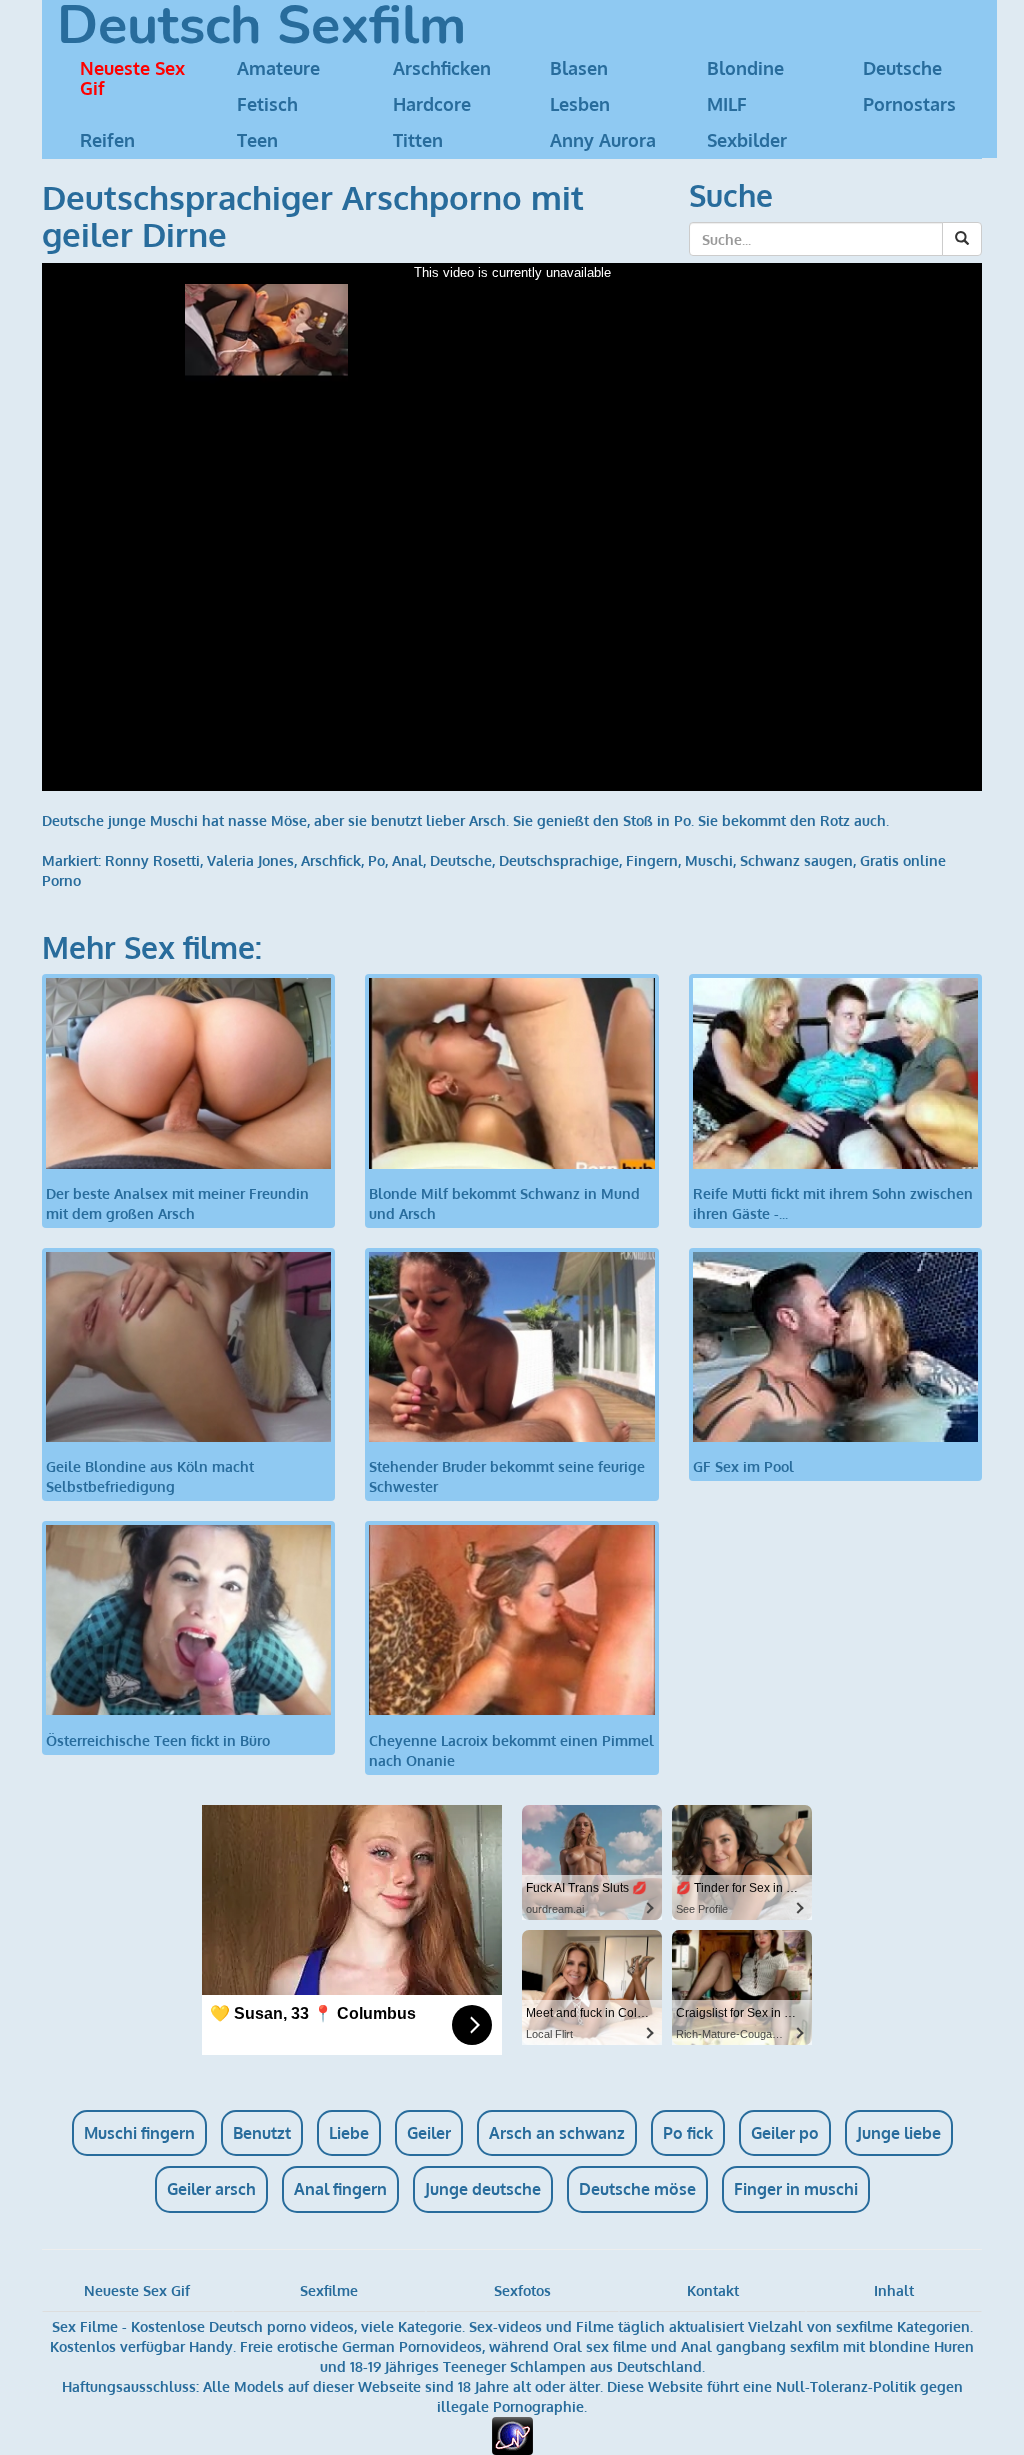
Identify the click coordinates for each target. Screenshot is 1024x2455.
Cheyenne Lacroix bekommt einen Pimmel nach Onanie (511, 1750)
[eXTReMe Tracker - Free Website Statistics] (512, 2434)
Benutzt (262, 2133)
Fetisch (267, 104)
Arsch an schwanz (557, 2133)
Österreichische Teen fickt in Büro (158, 1740)
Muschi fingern (139, 2133)
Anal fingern (340, 2189)
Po (376, 860)
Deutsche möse (637, 2189)
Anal (407, 860)
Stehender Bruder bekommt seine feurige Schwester (507, 1476)
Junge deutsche (483, 2189)
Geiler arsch (211, 2189)
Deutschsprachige (559, 860)
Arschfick (331, 860)
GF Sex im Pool (743, 1466)
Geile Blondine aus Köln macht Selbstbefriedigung (150, 1476)
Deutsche (902, 68)
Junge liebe (899, 2133)
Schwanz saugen (796, 860)
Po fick (688, 2133)
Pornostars (909, 104)
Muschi (709, 860)
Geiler (429, 2133)
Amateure (278, 68)
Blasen (579, 68)
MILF (727, 104)
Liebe (349, 2133)
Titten (418, 140)
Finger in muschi (796, 2189)
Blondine (745, 68)
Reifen (107, 140)
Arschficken (442, 68)
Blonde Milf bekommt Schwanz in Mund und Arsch (504, 1203)
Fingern (652, 860)
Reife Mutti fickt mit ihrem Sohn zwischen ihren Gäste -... (833, 1203)
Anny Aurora (603, 140)
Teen (257, 140)
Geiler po (785, 2133)
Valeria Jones (250, 860)
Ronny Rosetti (152, 860)
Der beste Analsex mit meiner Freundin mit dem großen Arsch (177, 1203)
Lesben (580, 104)
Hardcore (432, 104)
